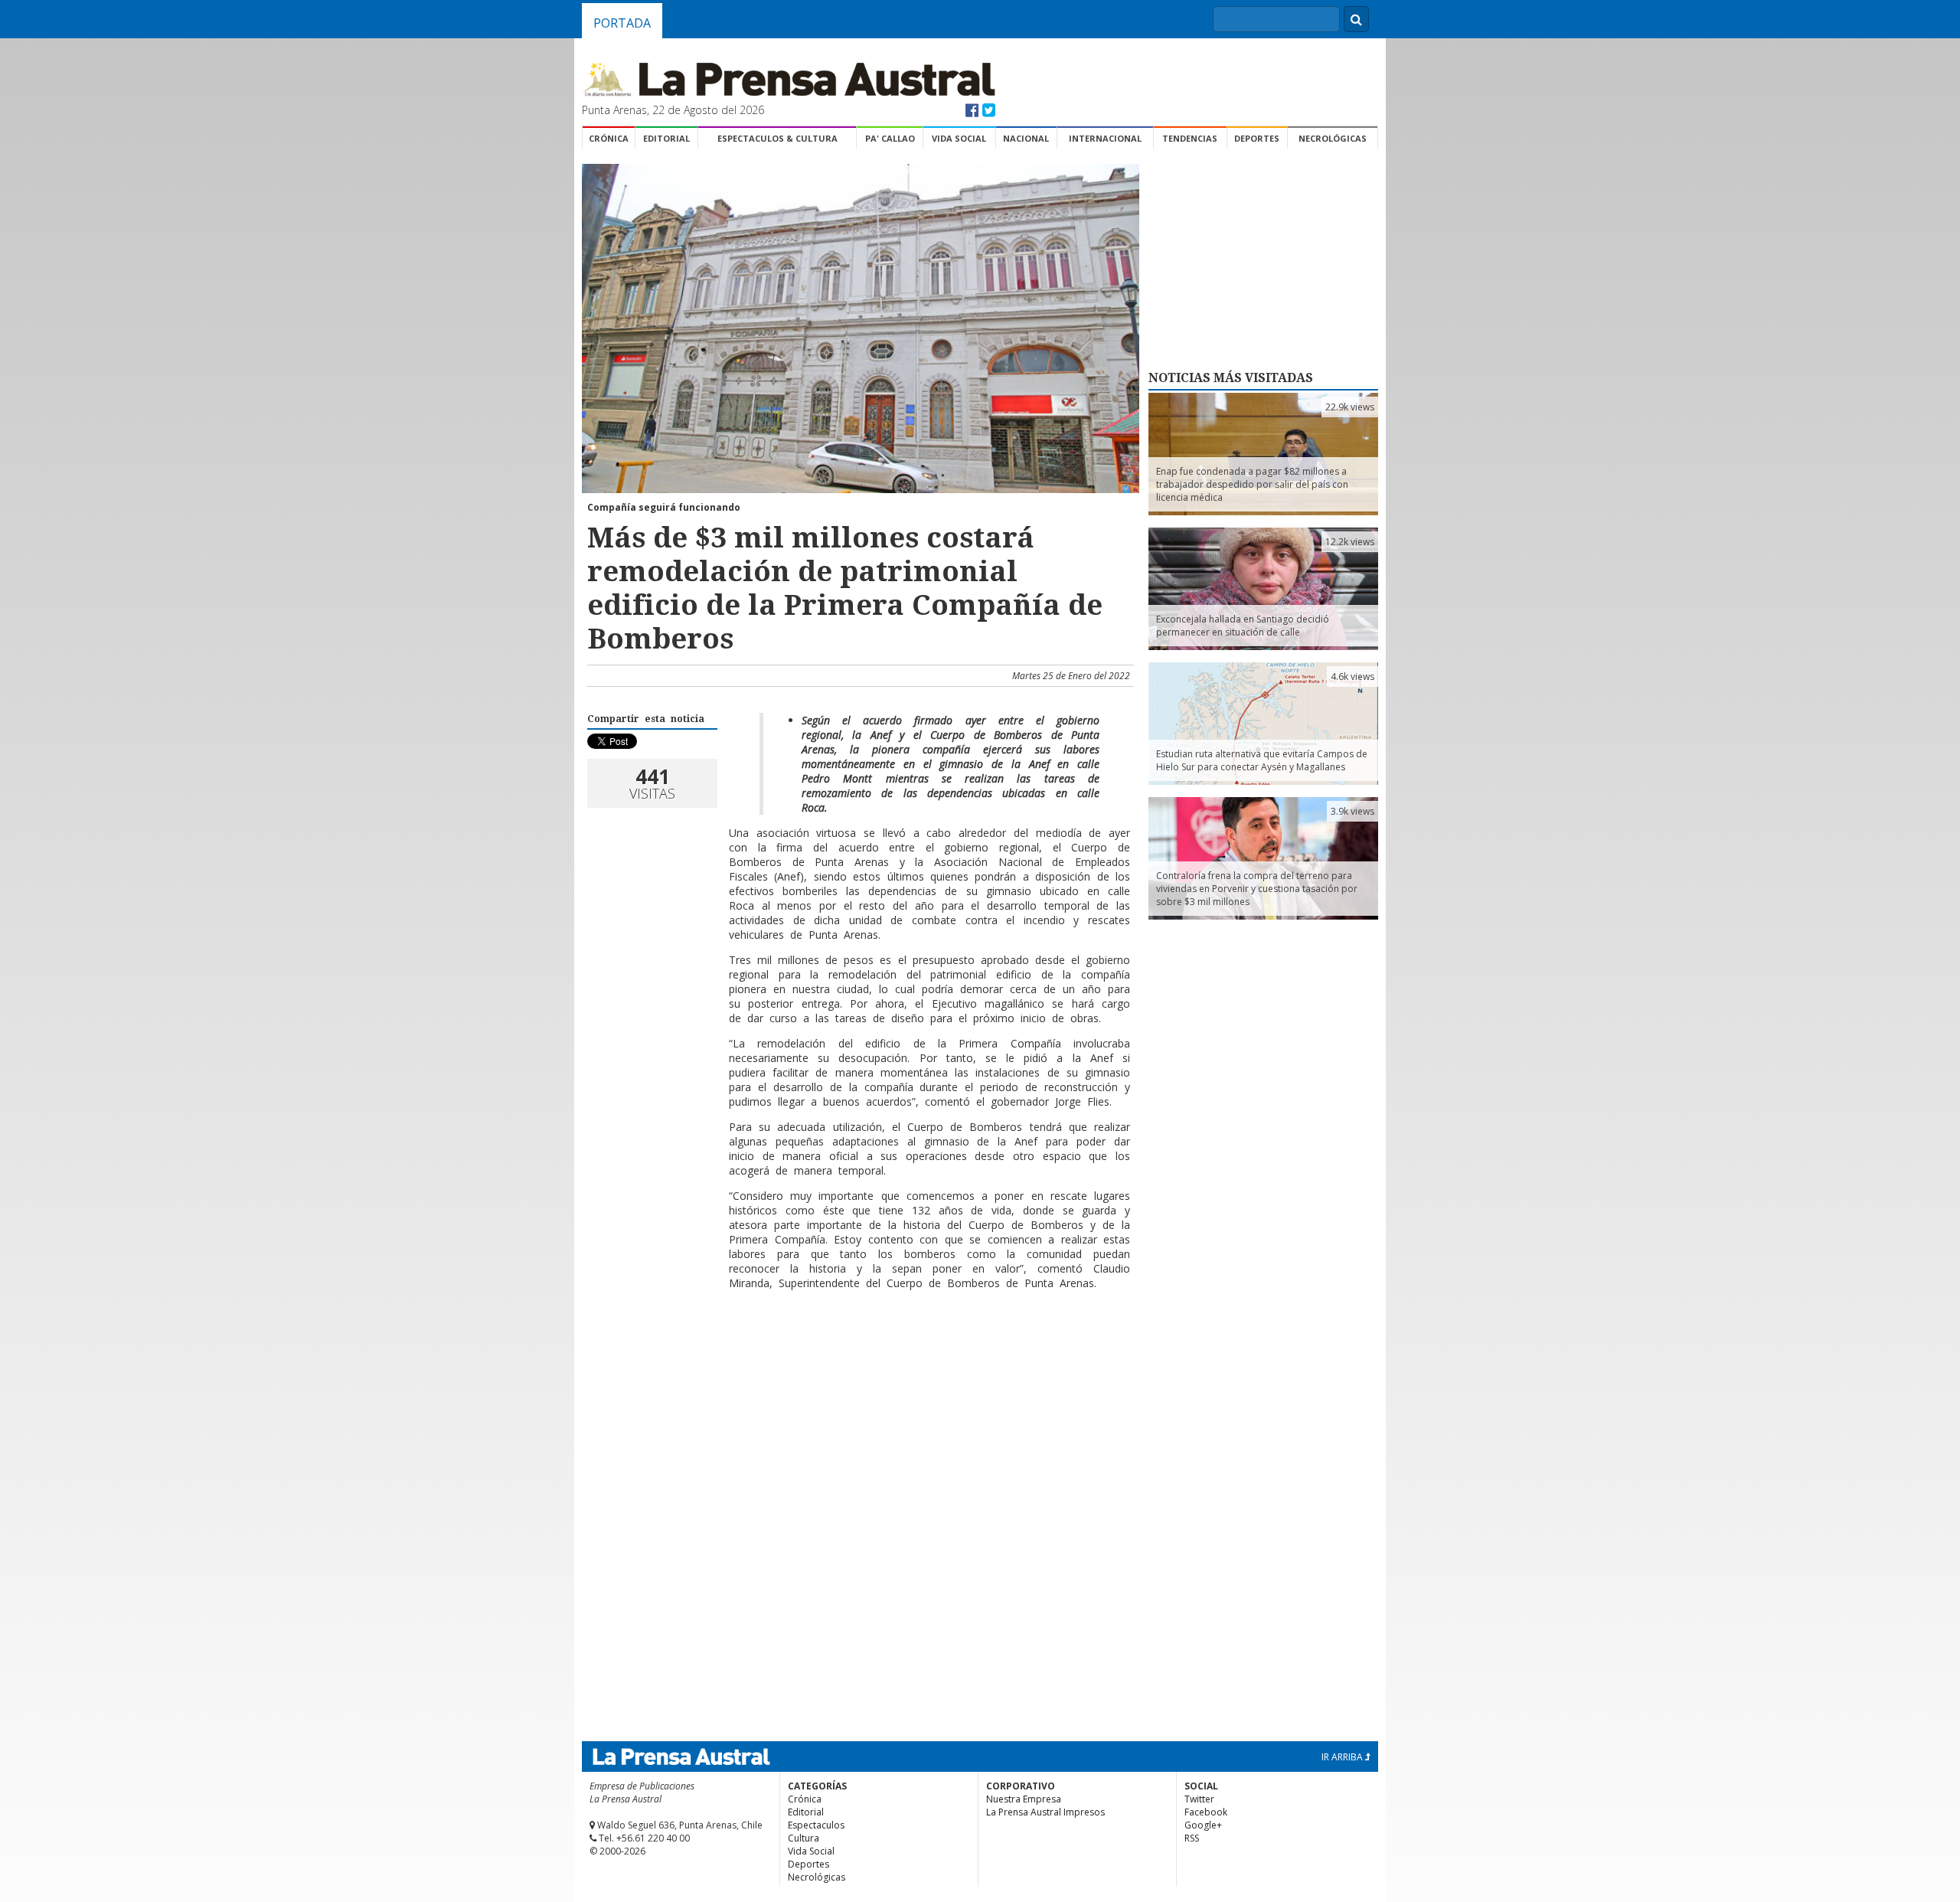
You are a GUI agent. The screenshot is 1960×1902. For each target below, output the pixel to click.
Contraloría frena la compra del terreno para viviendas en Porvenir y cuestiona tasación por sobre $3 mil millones (1257, 889)
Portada (622, 23)
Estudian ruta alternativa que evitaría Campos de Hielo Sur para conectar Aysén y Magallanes (1262, 760)
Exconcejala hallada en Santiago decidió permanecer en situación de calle (1243, 626)
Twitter (1199, 1799)
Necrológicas (1333, 138)
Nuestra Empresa (1024, 1799)
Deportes (1257, 138)
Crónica (609, 138)
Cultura (804, 1838)
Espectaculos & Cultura (777, 138)
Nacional (1026, 138)
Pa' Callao (890, 138)
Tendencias (1190, 138)
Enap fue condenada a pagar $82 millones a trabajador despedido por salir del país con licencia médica (1252, 484)
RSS (1192, 1838)
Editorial (666, 138)
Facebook (1206, 1812)
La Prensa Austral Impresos (1045, 1812)
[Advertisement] (858, 1351)
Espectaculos (816, 1825)
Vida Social (959, 138)
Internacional (1105, 138)
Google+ (1203, 1825)
